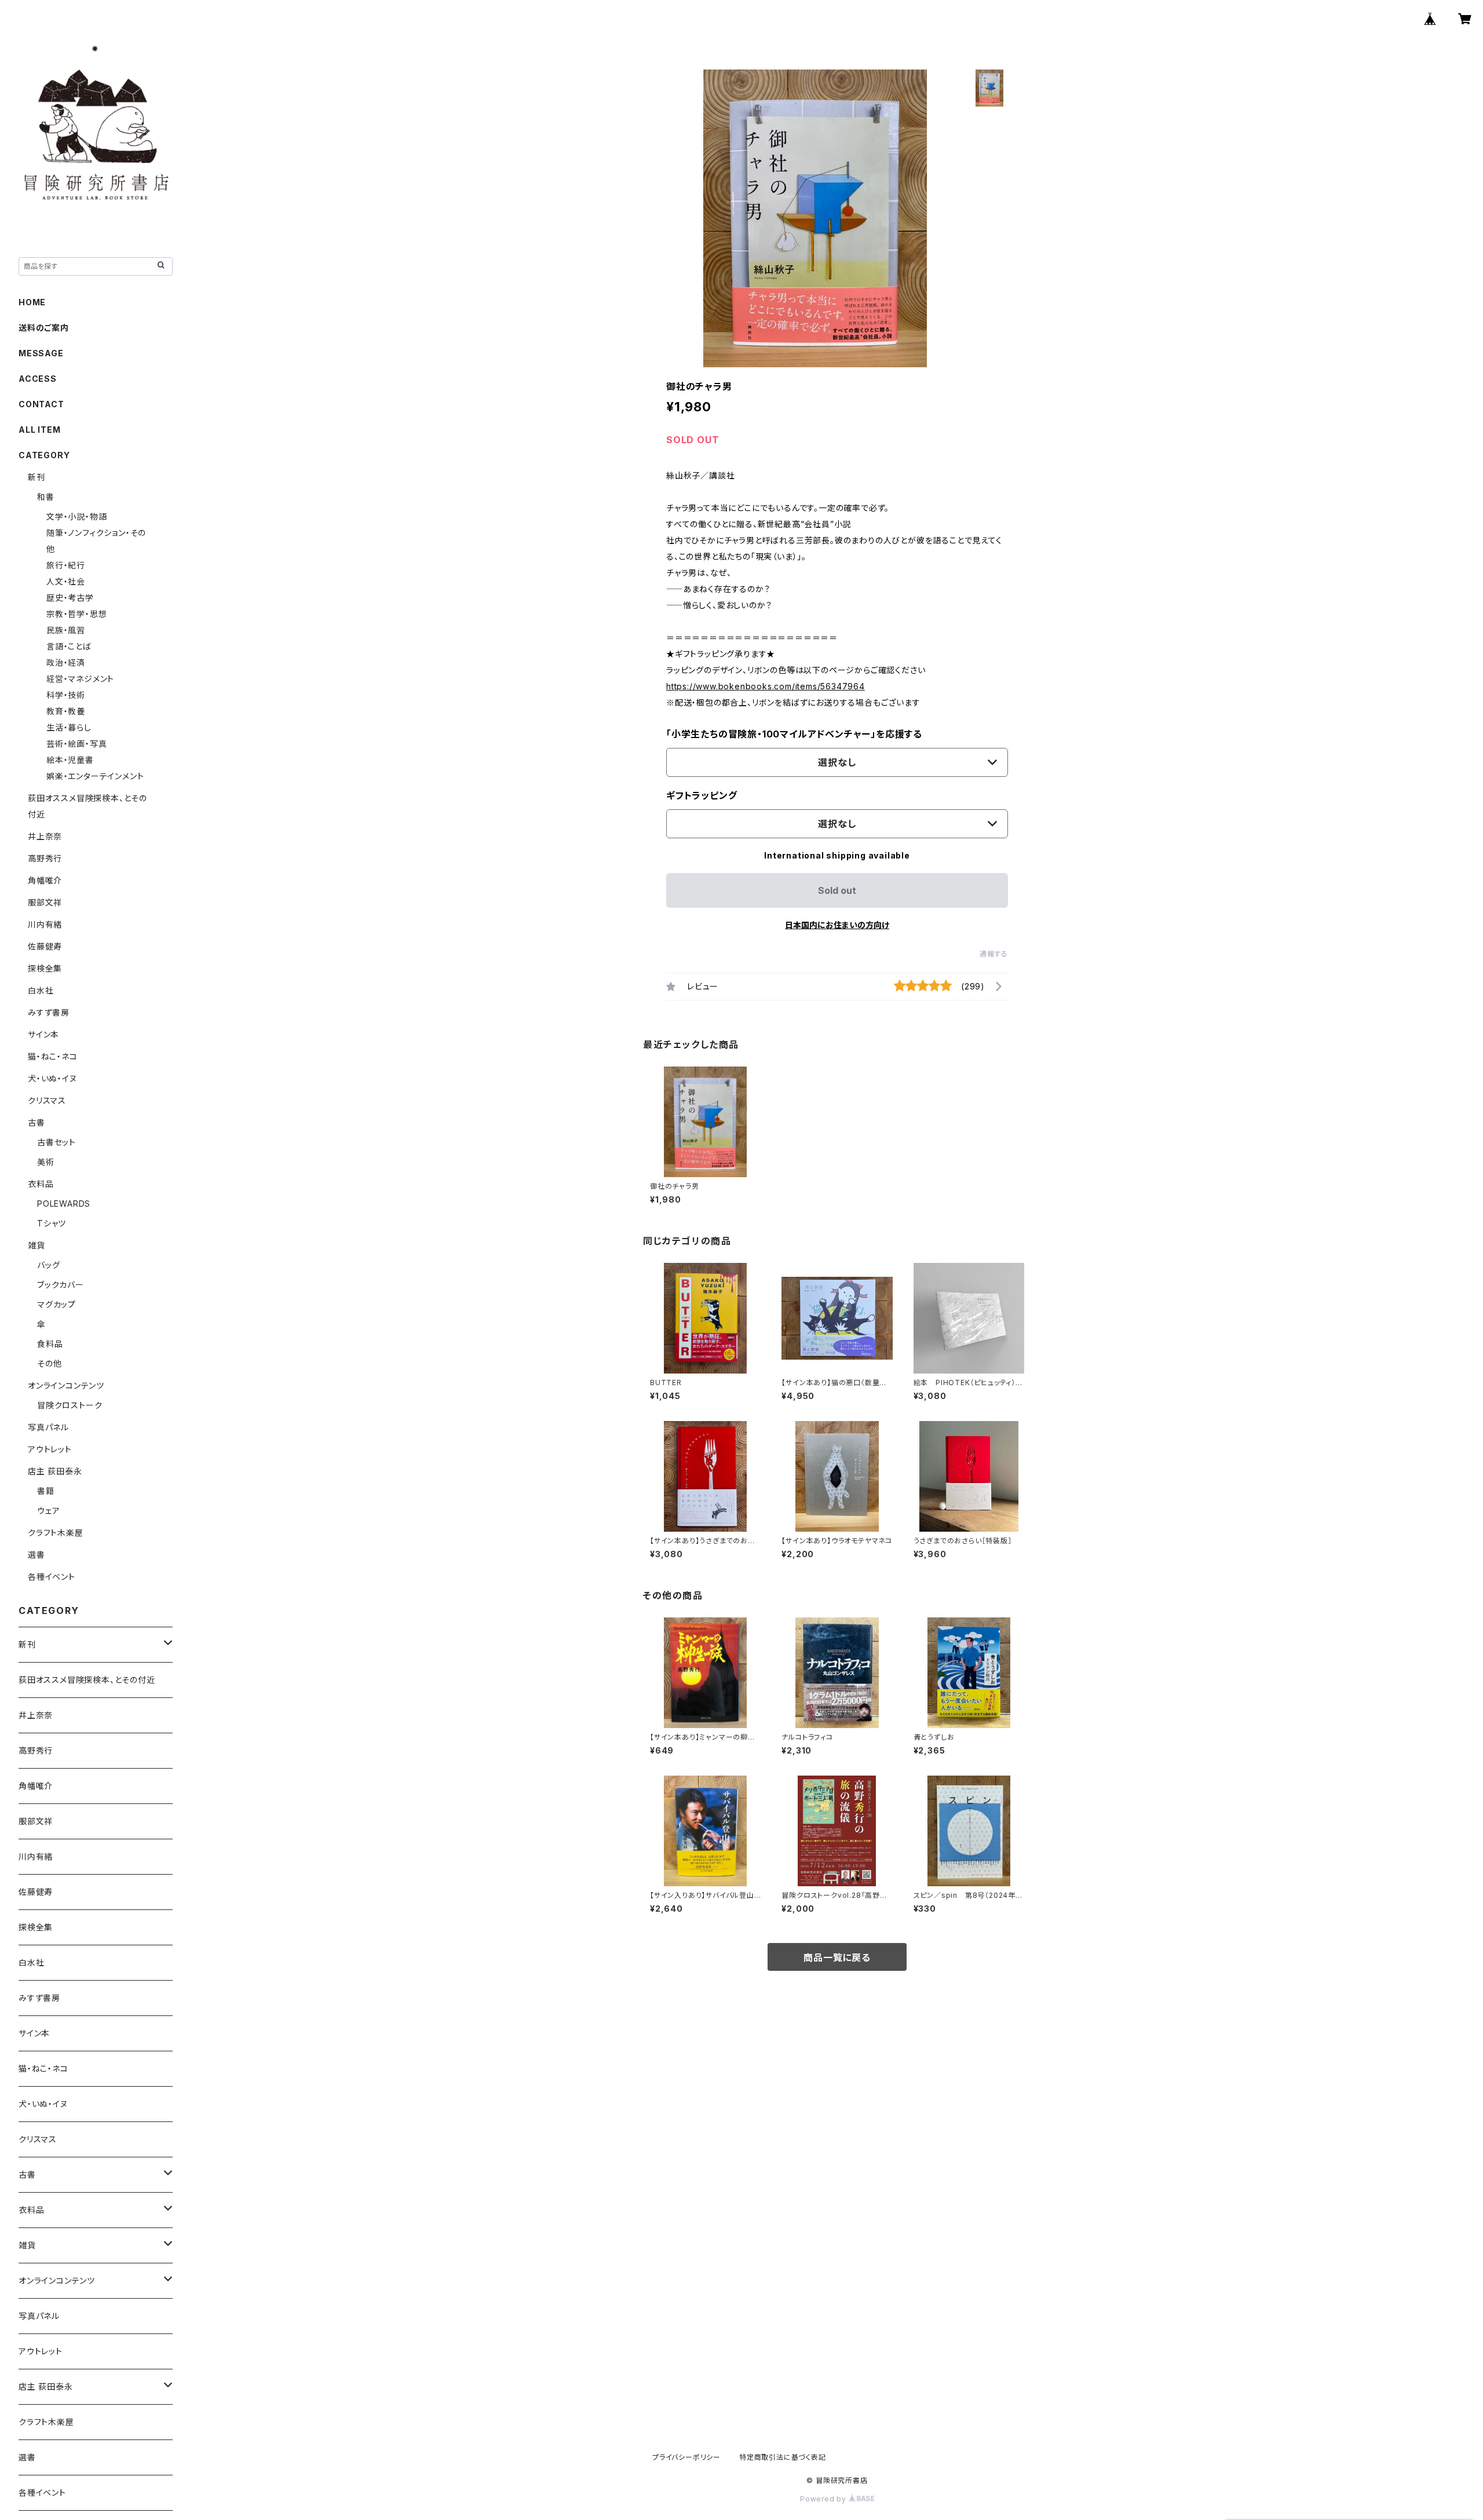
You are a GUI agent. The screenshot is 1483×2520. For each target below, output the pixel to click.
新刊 (36, 477)
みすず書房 (49, 1012)
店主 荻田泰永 (55, 1471)
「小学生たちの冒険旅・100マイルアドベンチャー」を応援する (794, 734)
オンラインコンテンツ (66, 1385)
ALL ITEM (39, 430)
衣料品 (41, 1184)
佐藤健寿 (45, 946)
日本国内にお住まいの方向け (837, 925)
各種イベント (52, 1577)
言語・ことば (69, 646)
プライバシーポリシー (686, 2457)
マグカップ (56, 1304)
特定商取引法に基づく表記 (783, 2457)
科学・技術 (66, 695)
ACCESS (38, 379)
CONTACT (41, 404)
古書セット (56, 1142)
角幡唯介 (45, 880)
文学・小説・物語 (76, 516)
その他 (49, 1363)
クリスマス (47, 1100)
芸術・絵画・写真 (76, 744)
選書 (36, 1555)
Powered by (824, 2499)
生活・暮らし (69, 727)
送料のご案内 (44, 328)
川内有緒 (45, 924)
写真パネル (48, 1427)
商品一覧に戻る (837, 1957)
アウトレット (50, 1449)
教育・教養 (66, 711)
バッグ (48, 1265)
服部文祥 (45, 902)
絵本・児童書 (70, 760)
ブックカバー (61, 1285)
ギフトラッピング (702, 795)
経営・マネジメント (80, 679)
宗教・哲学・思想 (76, 614)
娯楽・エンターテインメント (95, 776)
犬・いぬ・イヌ (52, 1078)
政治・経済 (66, 662)
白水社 (41, 990)
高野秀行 (45, 858)
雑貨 (36, 1245)
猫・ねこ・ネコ (53, 1056)
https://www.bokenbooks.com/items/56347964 (766, 686)
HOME (32, 302)
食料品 (50, 1344)
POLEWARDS (64, 1204)
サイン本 (43, 1034)
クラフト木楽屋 (56, 1533)
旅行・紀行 (66, 565)
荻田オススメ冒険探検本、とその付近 (87, 1680)
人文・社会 (66, 581)
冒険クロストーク (70, 1405)
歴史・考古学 (70, 598)
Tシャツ (52, 1223)
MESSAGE (41, 353)
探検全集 (45, 968)
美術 (46, 1162)
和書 (46, 497)
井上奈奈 (45, 836)
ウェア (48, 1511)
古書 (36, 1122)
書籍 (46, 1491)
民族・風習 (66, 630)
